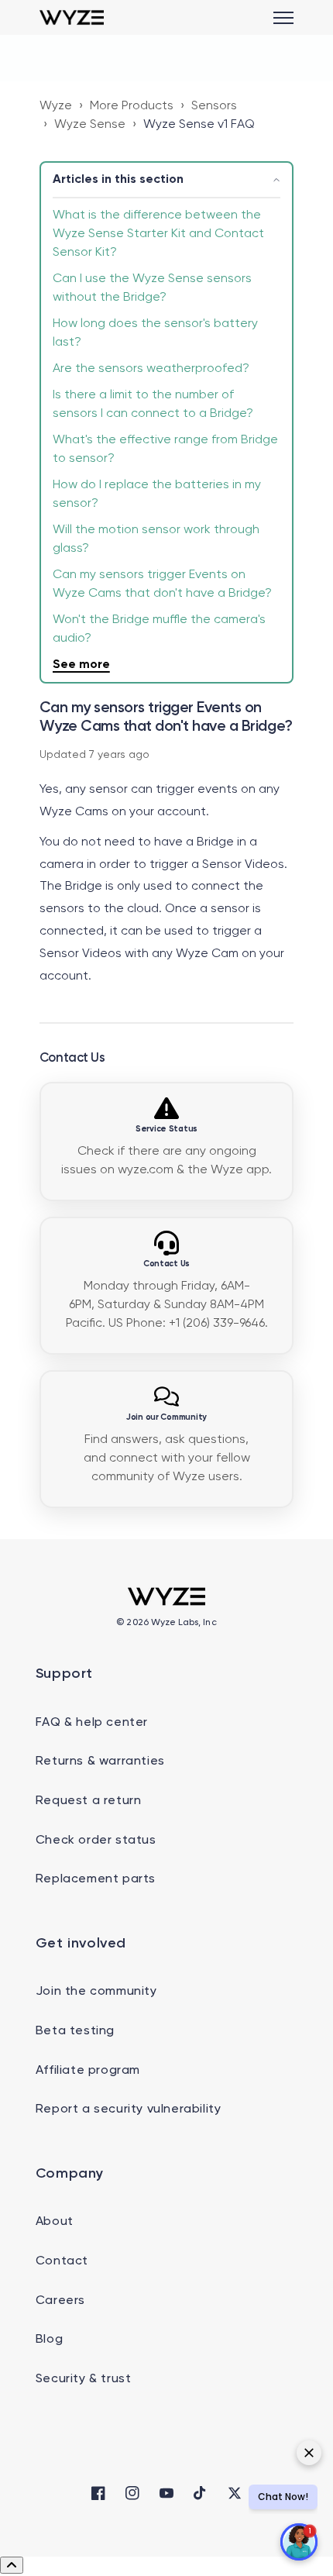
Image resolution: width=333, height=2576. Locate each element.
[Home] (72, 17)
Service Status (166, 1129)
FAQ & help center (92, 1723)
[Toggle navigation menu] (283, 18)
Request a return (89, 1801)
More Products (132, 106)
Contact (62, 2261)
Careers (60, 2301)
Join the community (96, 1992)
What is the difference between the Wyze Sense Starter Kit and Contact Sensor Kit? (158, 234)
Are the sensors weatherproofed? (151, 369)
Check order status (96, 1841)
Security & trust (84, 2379)
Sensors (214, 106)
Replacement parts (96, 1879)
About (55, 2222)
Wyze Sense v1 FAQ (199, 125)
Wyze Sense (90, 125)
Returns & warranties (100, 1762)
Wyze (56, 106)
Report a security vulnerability (129, 2109)
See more (81, 665)
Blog (49, 2340)
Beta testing (75, 2031)
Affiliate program (88, 2071)
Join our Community (166, 1417)
